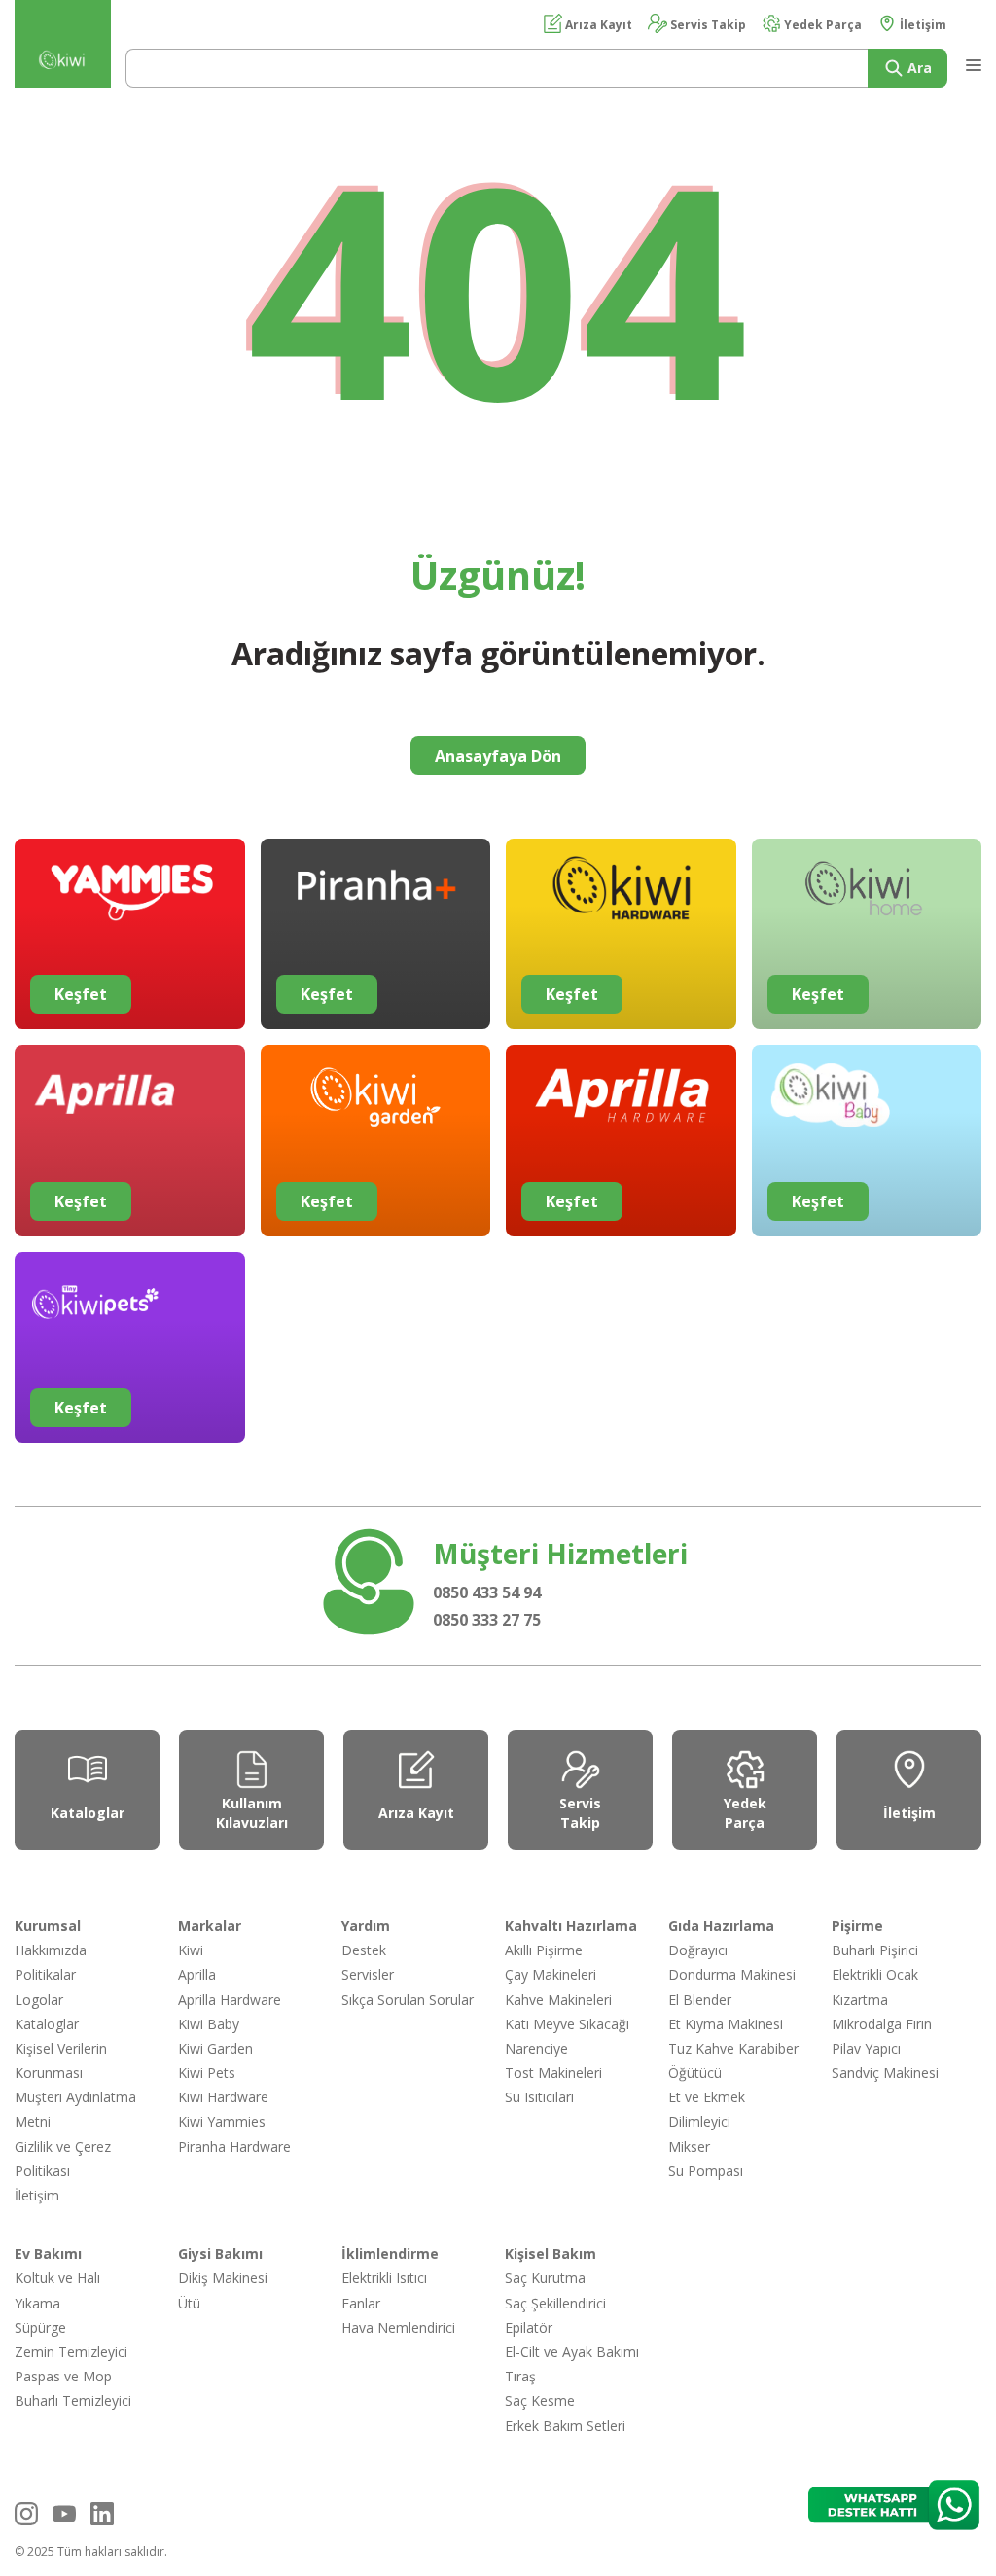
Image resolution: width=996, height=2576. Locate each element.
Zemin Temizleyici (71, 2352)
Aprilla (197, 1974)
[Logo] (63, 64)
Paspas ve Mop (63, 2376)
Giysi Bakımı (220, 2254)
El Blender (700, 2000)
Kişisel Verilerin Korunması (61, 2060)
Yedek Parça (821, 25)
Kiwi (191, 1950)
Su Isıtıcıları (539, 2097)
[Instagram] (26, 2514)
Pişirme (857, 1926)
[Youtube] (64, 2514)
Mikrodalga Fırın (882, 2024)
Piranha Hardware (234, 2147)
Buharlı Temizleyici (73, 2400)
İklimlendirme (390, 2254)
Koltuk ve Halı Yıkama (57, 2290)
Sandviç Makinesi (885, 2073)
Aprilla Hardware (230, 2000)
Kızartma (860, 2000)
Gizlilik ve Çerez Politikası (63, 2159)
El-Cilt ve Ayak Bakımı (572, 2352)
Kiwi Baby (209, 2024)
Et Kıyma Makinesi (726, 2024)
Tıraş (520, 2376)
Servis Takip (707, 25)
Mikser (689, 2147)
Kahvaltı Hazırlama (571, 1926)
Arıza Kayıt (597, 25)
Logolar (39, 2000)
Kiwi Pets (207, 2073)
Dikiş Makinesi (223, 2278)
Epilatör (529, 2327)
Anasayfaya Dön (498, 756)
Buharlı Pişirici (875, 1950)
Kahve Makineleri (558, 2000)
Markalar (210, 1926)
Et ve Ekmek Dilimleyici (707, 2109)
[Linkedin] (102, 2514)
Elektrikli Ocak (875, 1974)
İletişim (922, 25)
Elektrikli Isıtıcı (384, 2278)
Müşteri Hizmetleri (560, 1554)
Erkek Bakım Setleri (565, 2426)
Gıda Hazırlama (721, 1926)
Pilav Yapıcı (866, 2048)
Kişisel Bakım (551, 2254)
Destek (364, 1950)
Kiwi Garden (215, 2048)
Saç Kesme (540, 2400)
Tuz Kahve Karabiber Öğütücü (733, 2060)
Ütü (189, 2303)
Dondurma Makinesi (732, 1974)
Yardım (366, 1926)
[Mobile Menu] (972, 61)
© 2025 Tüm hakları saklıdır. (91, 2551)
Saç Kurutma (545, 2278)
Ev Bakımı (48, 2254)
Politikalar (45, 1974)
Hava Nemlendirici (398, 2327)
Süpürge (40, 2327)
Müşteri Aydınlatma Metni (75, 2109)
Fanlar (361, 2303)
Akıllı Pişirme (544, 1950)
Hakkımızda (51, 1950)
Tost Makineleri (553, 2073)
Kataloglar (47, 2024)
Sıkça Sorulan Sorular (408, 2000)
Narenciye (536, 2048)
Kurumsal (48, 1926)
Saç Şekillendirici (555, 2303)
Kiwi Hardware (223, 2097)
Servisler (368, 1974)
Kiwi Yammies (222, 2121)
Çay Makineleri (551, 1974)
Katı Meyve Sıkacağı (567, 2024)
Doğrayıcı (698, 1950)
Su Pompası (706, 2171)
